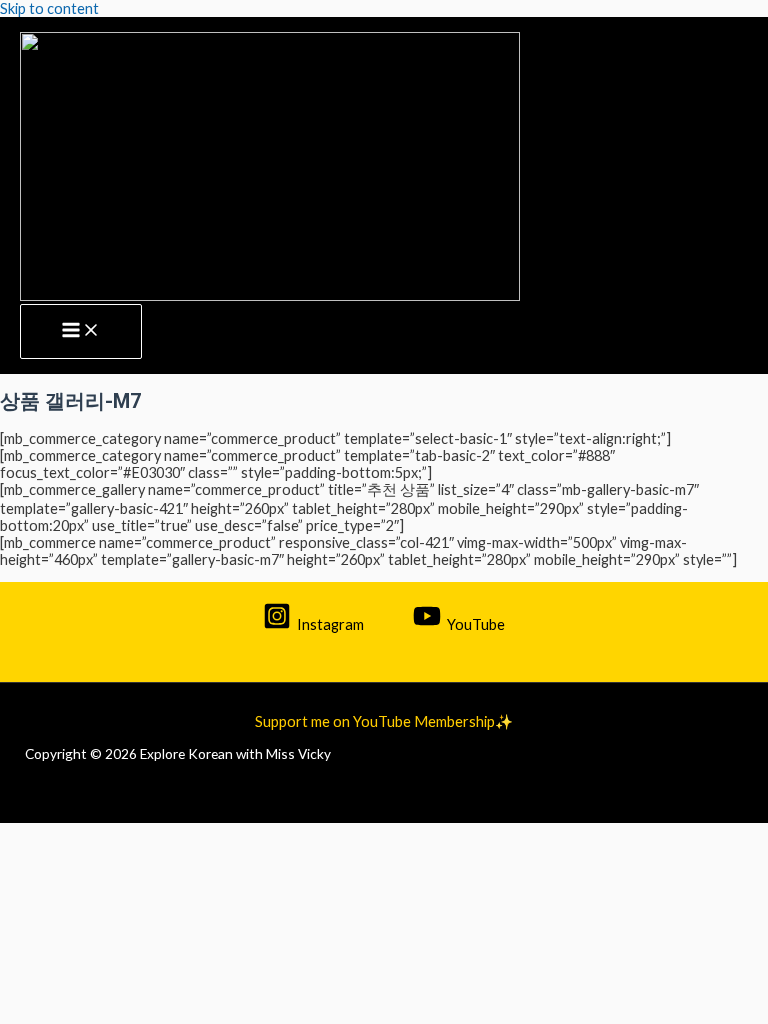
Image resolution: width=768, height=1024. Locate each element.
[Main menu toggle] (81, 332)
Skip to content (49, 8)
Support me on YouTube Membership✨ (384, 721)
